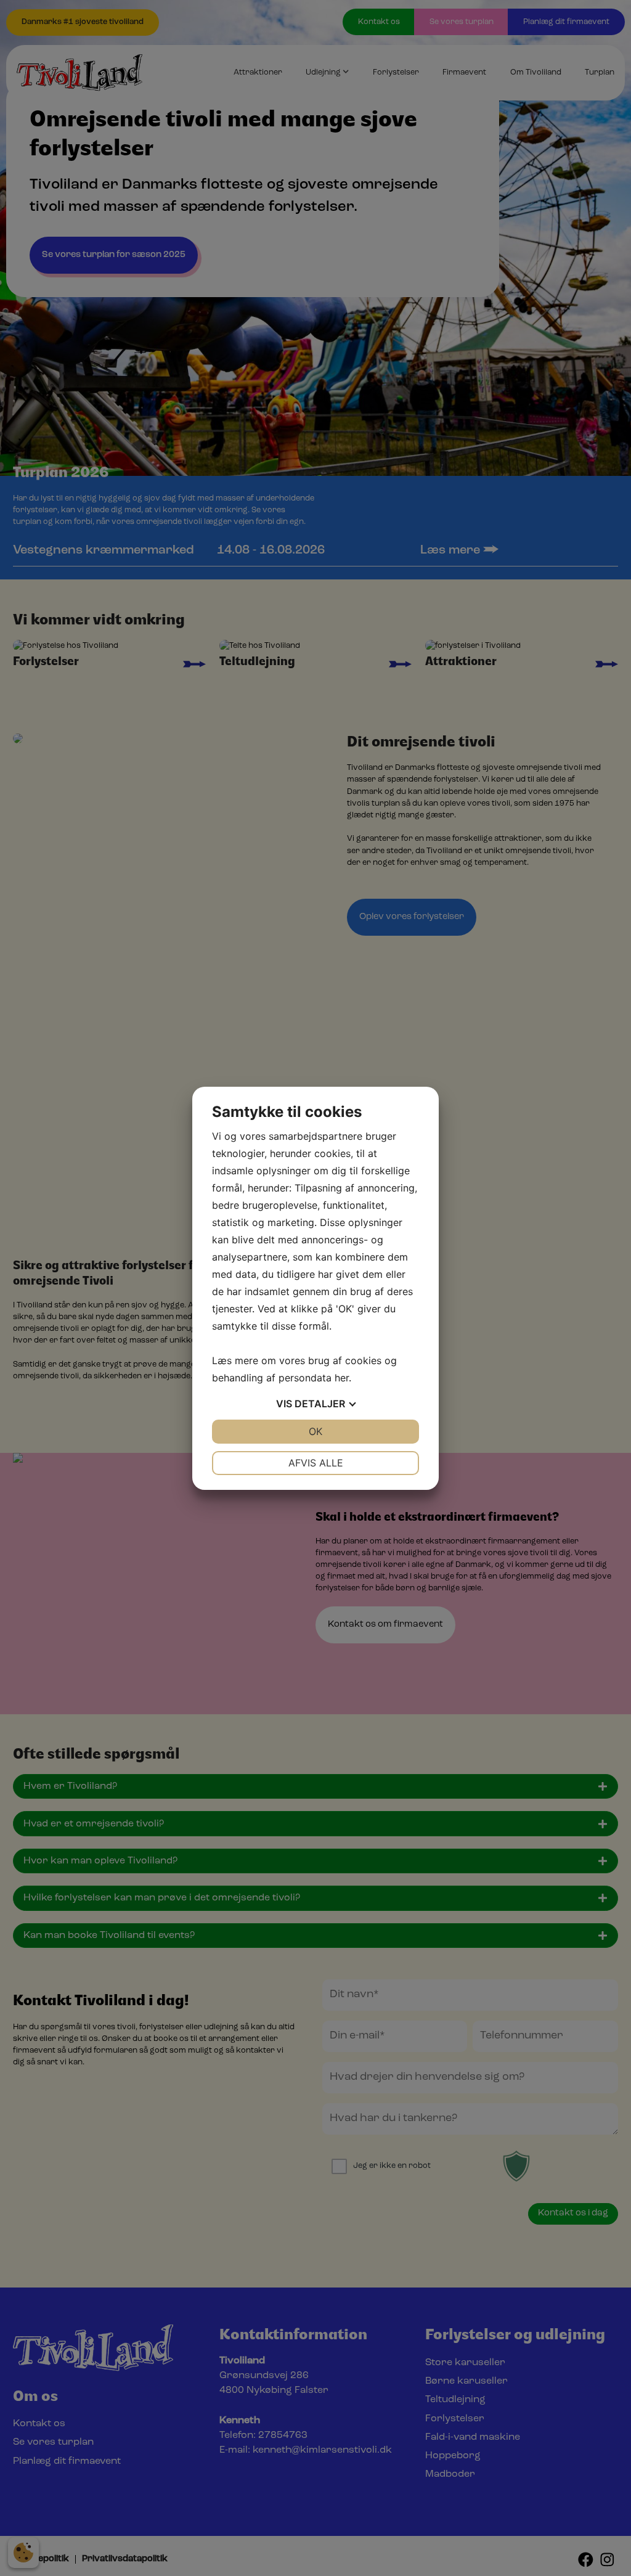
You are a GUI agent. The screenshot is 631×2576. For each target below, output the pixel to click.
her (342, 1378)
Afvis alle (316, 1463)
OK (315, 1431)
